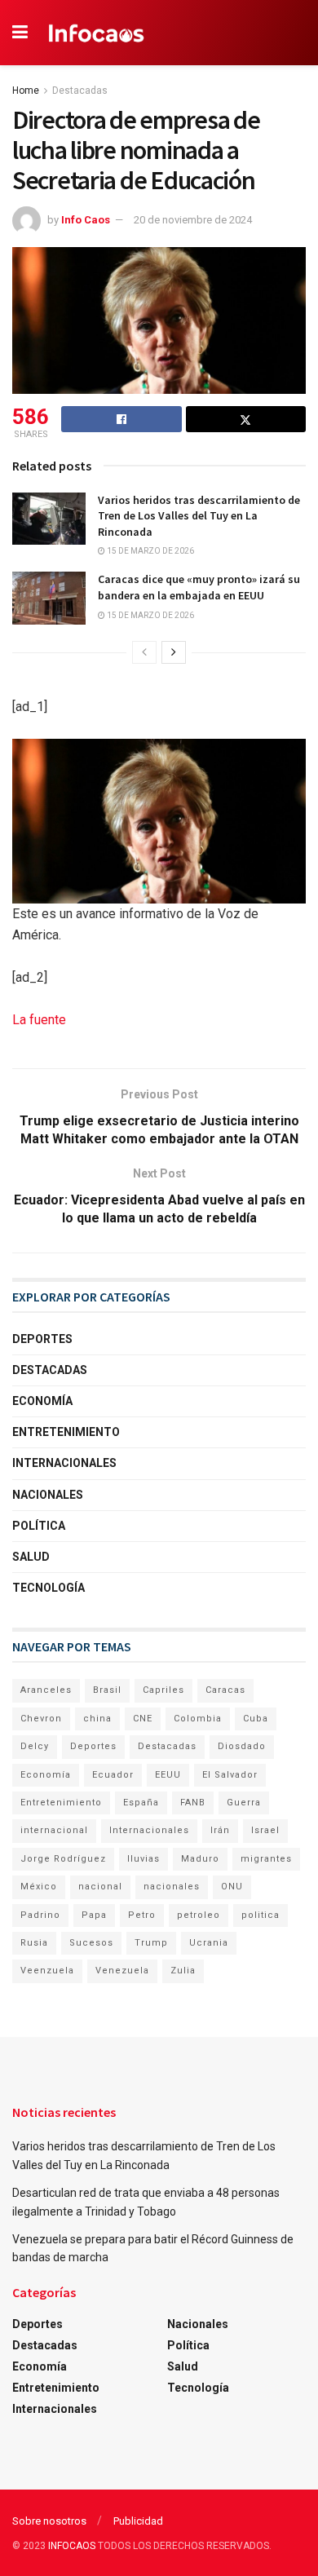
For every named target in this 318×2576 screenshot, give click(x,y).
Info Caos (86, 220)
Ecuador (113, 1775)
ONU (232, 1887)
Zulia (183, 1971)
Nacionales (48, 1495)
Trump (151, 1943)
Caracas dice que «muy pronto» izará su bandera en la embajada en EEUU (199, 587)
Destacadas (80, 91)
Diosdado (242, 1746)
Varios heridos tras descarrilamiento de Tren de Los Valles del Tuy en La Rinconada (199, 516)
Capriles (163, 1690)
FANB (193, 1803)
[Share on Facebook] (121, 419)
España (141, 1803)
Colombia (198, 1719)
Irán (220, 1830)
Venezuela (122, 1971)
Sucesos (91, 1943)
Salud (31, 1557)
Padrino (40, 1915)
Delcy (35, 1746)
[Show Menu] (20, 33)
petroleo (199, 1915)
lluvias (144, 1859)
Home (26, 91)
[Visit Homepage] (97, 33)
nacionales (172, 1887)
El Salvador (230, 1775)
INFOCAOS (72, 2546)
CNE (143, 1719)
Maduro (200, 1859)
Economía (42, 1401)
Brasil (107, 1690)
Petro (142, 1915)
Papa (94, 1915)
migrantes (266, 1859)
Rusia (34, 1943)
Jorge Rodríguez (63, 1859)
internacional (54, 1830)
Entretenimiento (66, 1432)
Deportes (42, 1339)
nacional (100, 1887)
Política (39, 1526)
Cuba (256, 1719)
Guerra (244, 1803)
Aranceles (46, 1690)
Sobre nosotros (49, 2521)
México (39, 1887)
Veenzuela (47, 1971)
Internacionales (64, 1463)
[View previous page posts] (144, 652)
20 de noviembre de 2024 (193, 220)
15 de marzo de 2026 (150, 551)
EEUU (168, 1775)
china (97, 1719)
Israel (265, 1830)
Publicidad (138, 2521)
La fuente (39, 1020)
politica (261, 1915)
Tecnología (49, 1588)
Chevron (41, 1719)
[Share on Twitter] (246, 419)
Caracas (225, 1690)
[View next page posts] (174, 652)
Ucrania (209, 1943)
